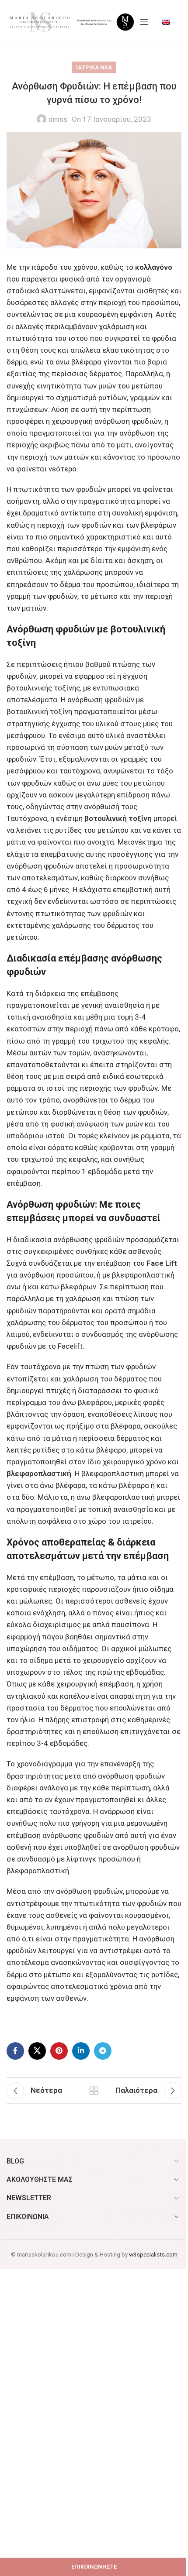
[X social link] (37, 2051)
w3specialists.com (153, 2254)
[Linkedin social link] (81, 2051)
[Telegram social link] (103, 2051)
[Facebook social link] (15, 2051)
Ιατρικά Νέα (94, 67)
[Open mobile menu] (144, 22)
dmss (58, 119)
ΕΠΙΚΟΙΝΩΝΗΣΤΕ (94, 2567)
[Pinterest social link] (59, 2051)
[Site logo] (39, 21)
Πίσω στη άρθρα (94, 2091)
